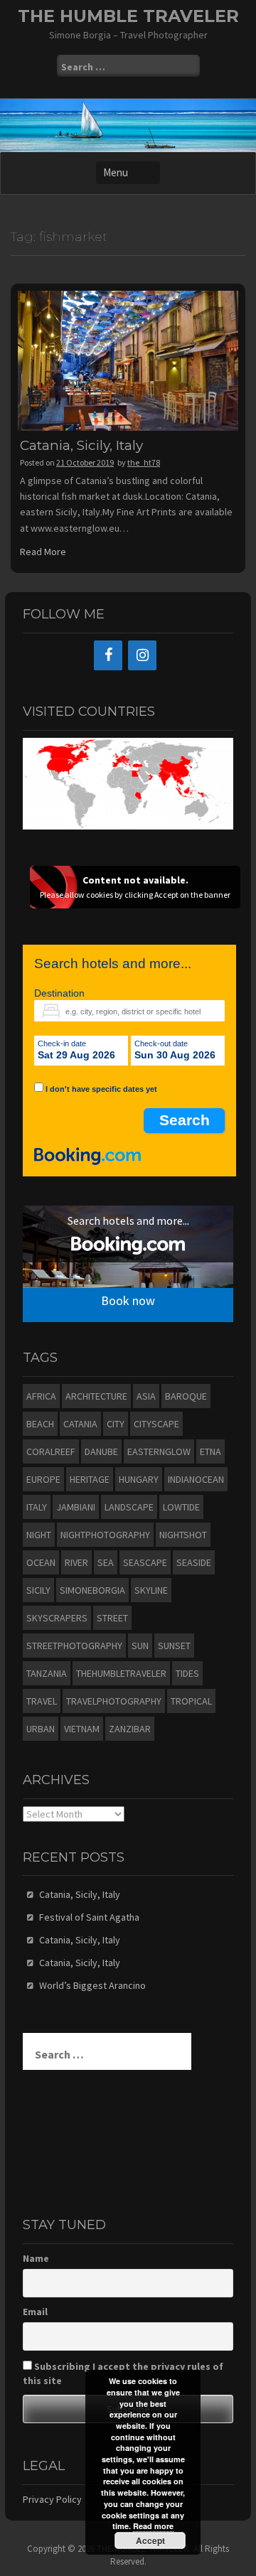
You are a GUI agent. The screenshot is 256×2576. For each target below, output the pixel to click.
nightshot (183, 1535)
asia (146, 1396)
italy (37, 1507)
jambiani (76, 1507)
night (39, 1535)
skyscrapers (57, 1618)
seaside (194, 1562)
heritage (90, 1479)
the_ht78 (144, 462)
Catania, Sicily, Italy (81, 445)
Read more (153, 2526)
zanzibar (130, 1729)
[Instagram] (142, 655)
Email (35, 2312)
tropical (191, 1701)
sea (106, 1562)
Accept (150, 2540)
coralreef (51, 1451)
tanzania (47, 1673)
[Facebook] (108, 655)
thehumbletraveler (121, 1673)
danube (101, 1451)
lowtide (181, 1507)
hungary (139, 1479)
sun (140, 1646)
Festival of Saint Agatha (89, 1917)
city (116, 1424)
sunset (174, 1646)
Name (36, 2258)
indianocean (196, 1479)
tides (187, 1673)
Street (112, 1618)
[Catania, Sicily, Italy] (128, 360)
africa (41, 1396)
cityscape (156, 1424)
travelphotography (114, 1701)
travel (42, 1701)
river (76, 1562)
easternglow (159, 1451)
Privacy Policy (52, 2499)
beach (40, 1424)
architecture (96, 1396)
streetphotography (74, 1646)
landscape (129, 1507)
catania (80, 1424)
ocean (41, 1562)
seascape (145, 1562)
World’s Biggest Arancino (92, 1985)
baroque (186, 1396)
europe (43, 1479)
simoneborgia (92, 1590)
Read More (43, 552)
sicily (38, 1590)
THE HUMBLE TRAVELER (128, 16)
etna (210, 1451)
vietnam (82, 1729)
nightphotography (105, 1535)
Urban (41, 1729)
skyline (151, 1590)
